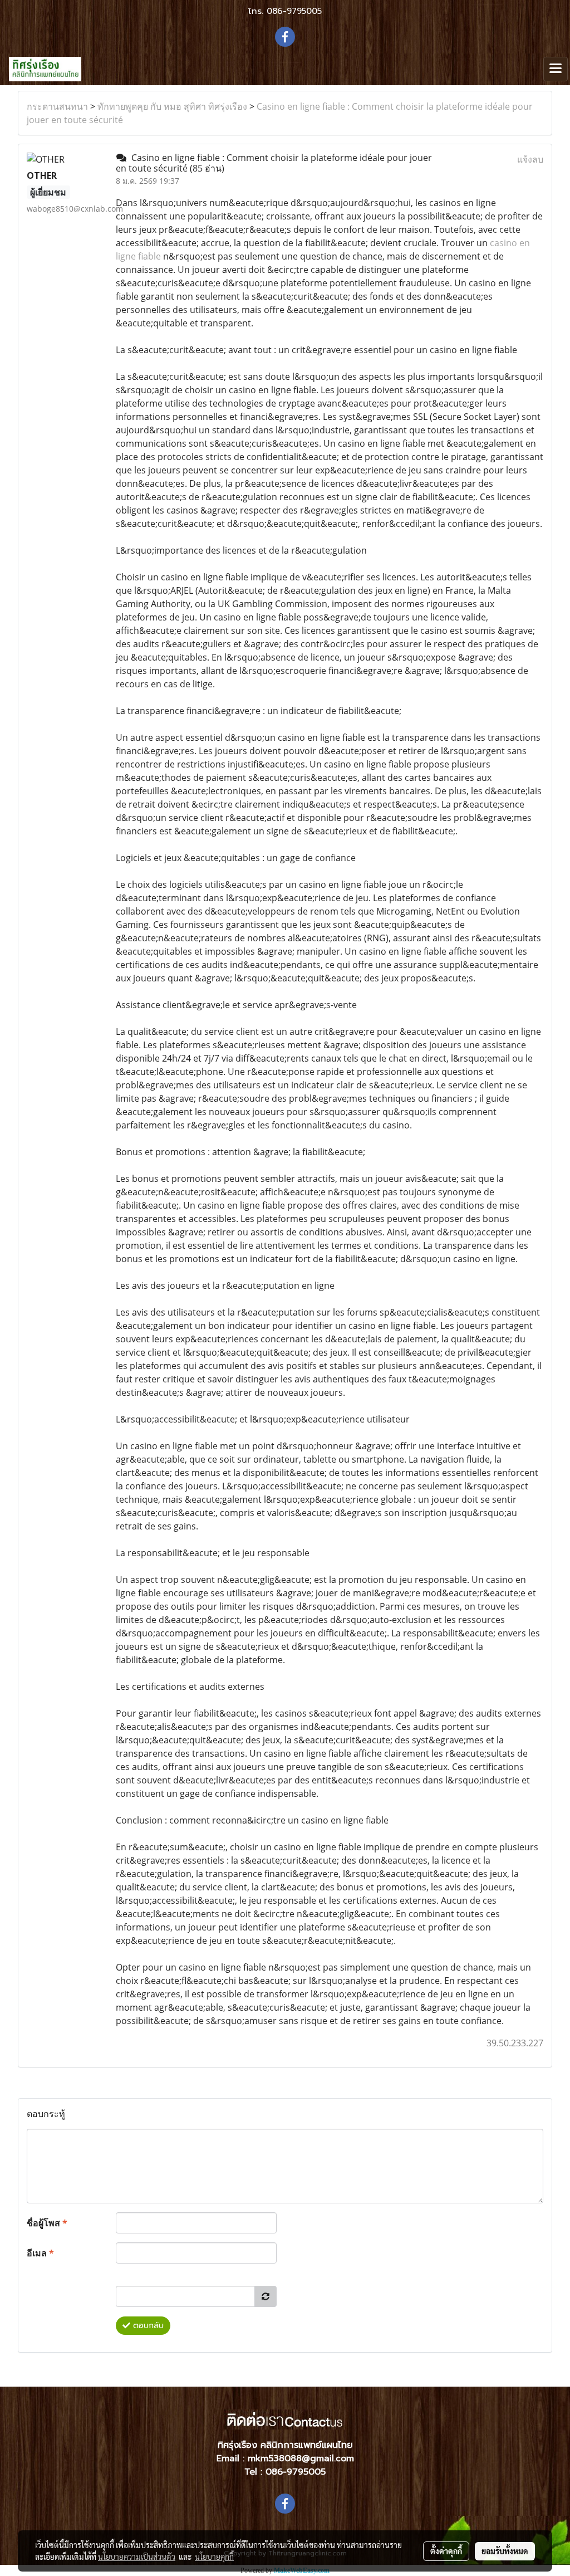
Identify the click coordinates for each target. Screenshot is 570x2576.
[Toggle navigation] (556, 69)
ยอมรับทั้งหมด (505, 2551)
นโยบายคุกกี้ (214, 2557)
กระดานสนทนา (57, 106)
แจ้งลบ (530, 159)
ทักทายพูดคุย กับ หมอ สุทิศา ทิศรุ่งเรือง (172, 106)
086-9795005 (294, 11)
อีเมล (40, 2253)
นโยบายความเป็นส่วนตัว (137, 2557)
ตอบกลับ (147, 2326)
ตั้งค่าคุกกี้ (446, 2551)
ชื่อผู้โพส (47, 2223)
